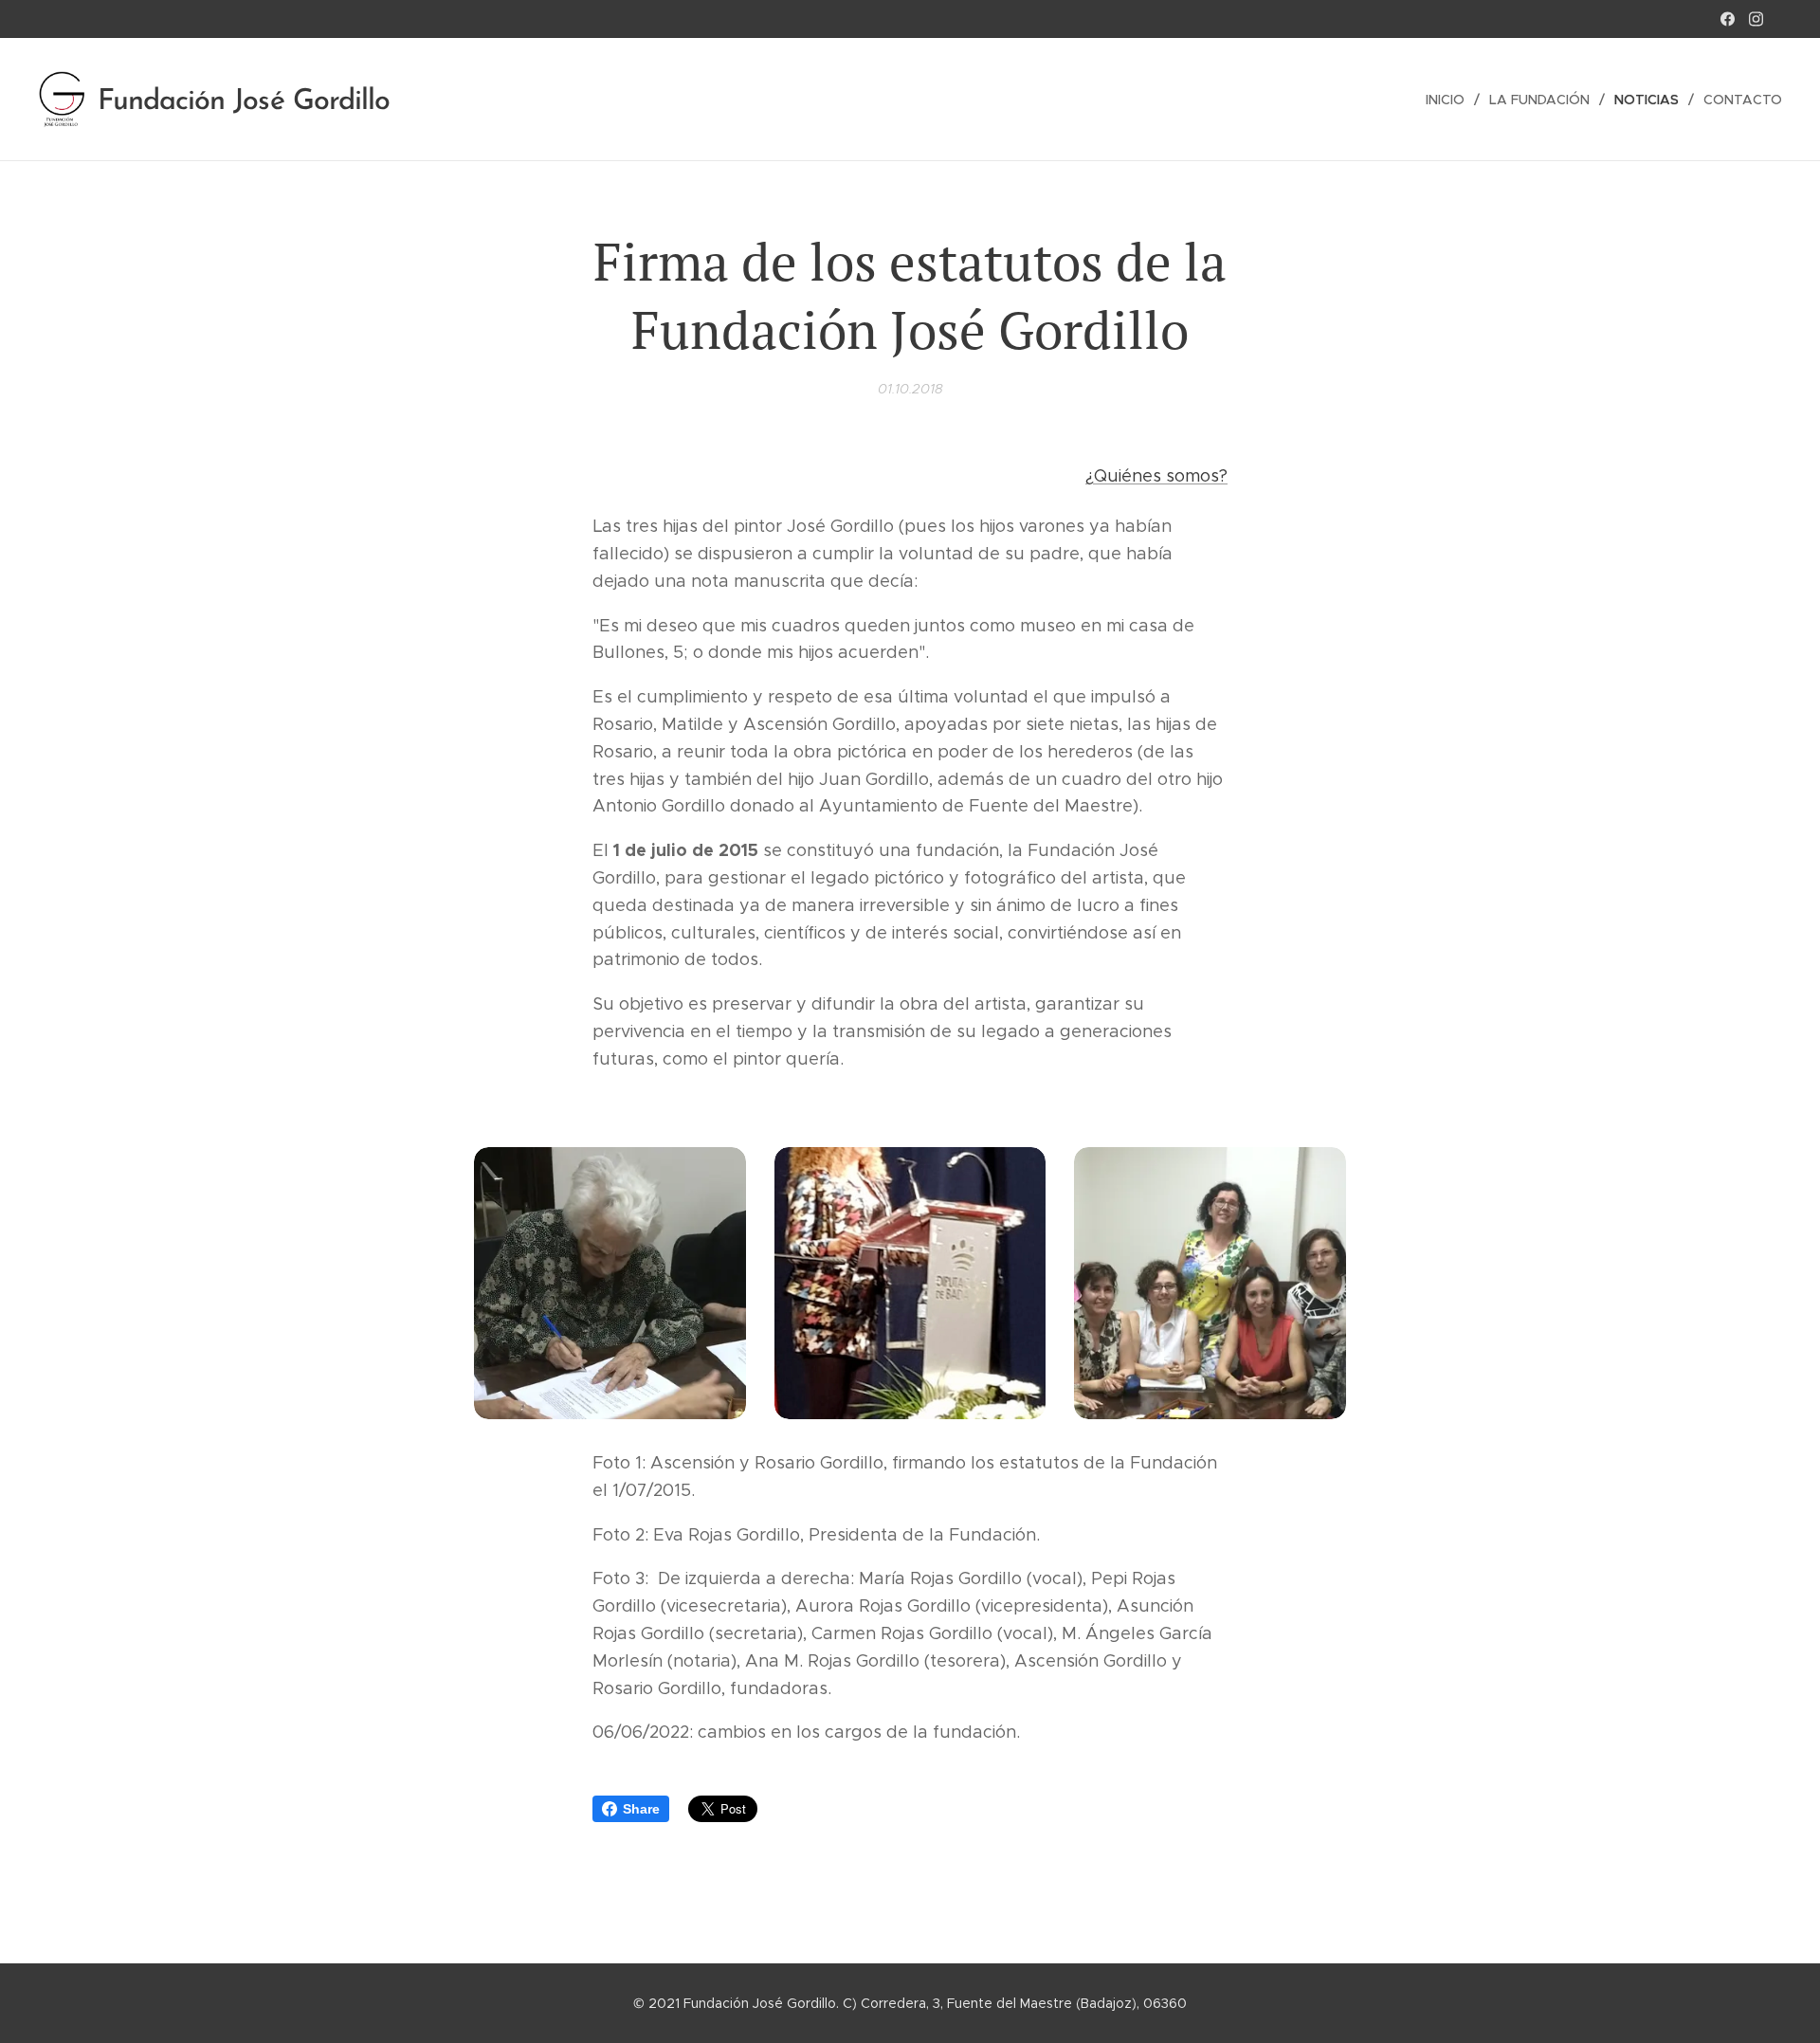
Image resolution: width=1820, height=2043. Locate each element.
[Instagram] (1756, 19)
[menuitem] (1450, 100)
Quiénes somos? (1161, 476)
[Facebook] (1728, 19)
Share (641, 1809)
